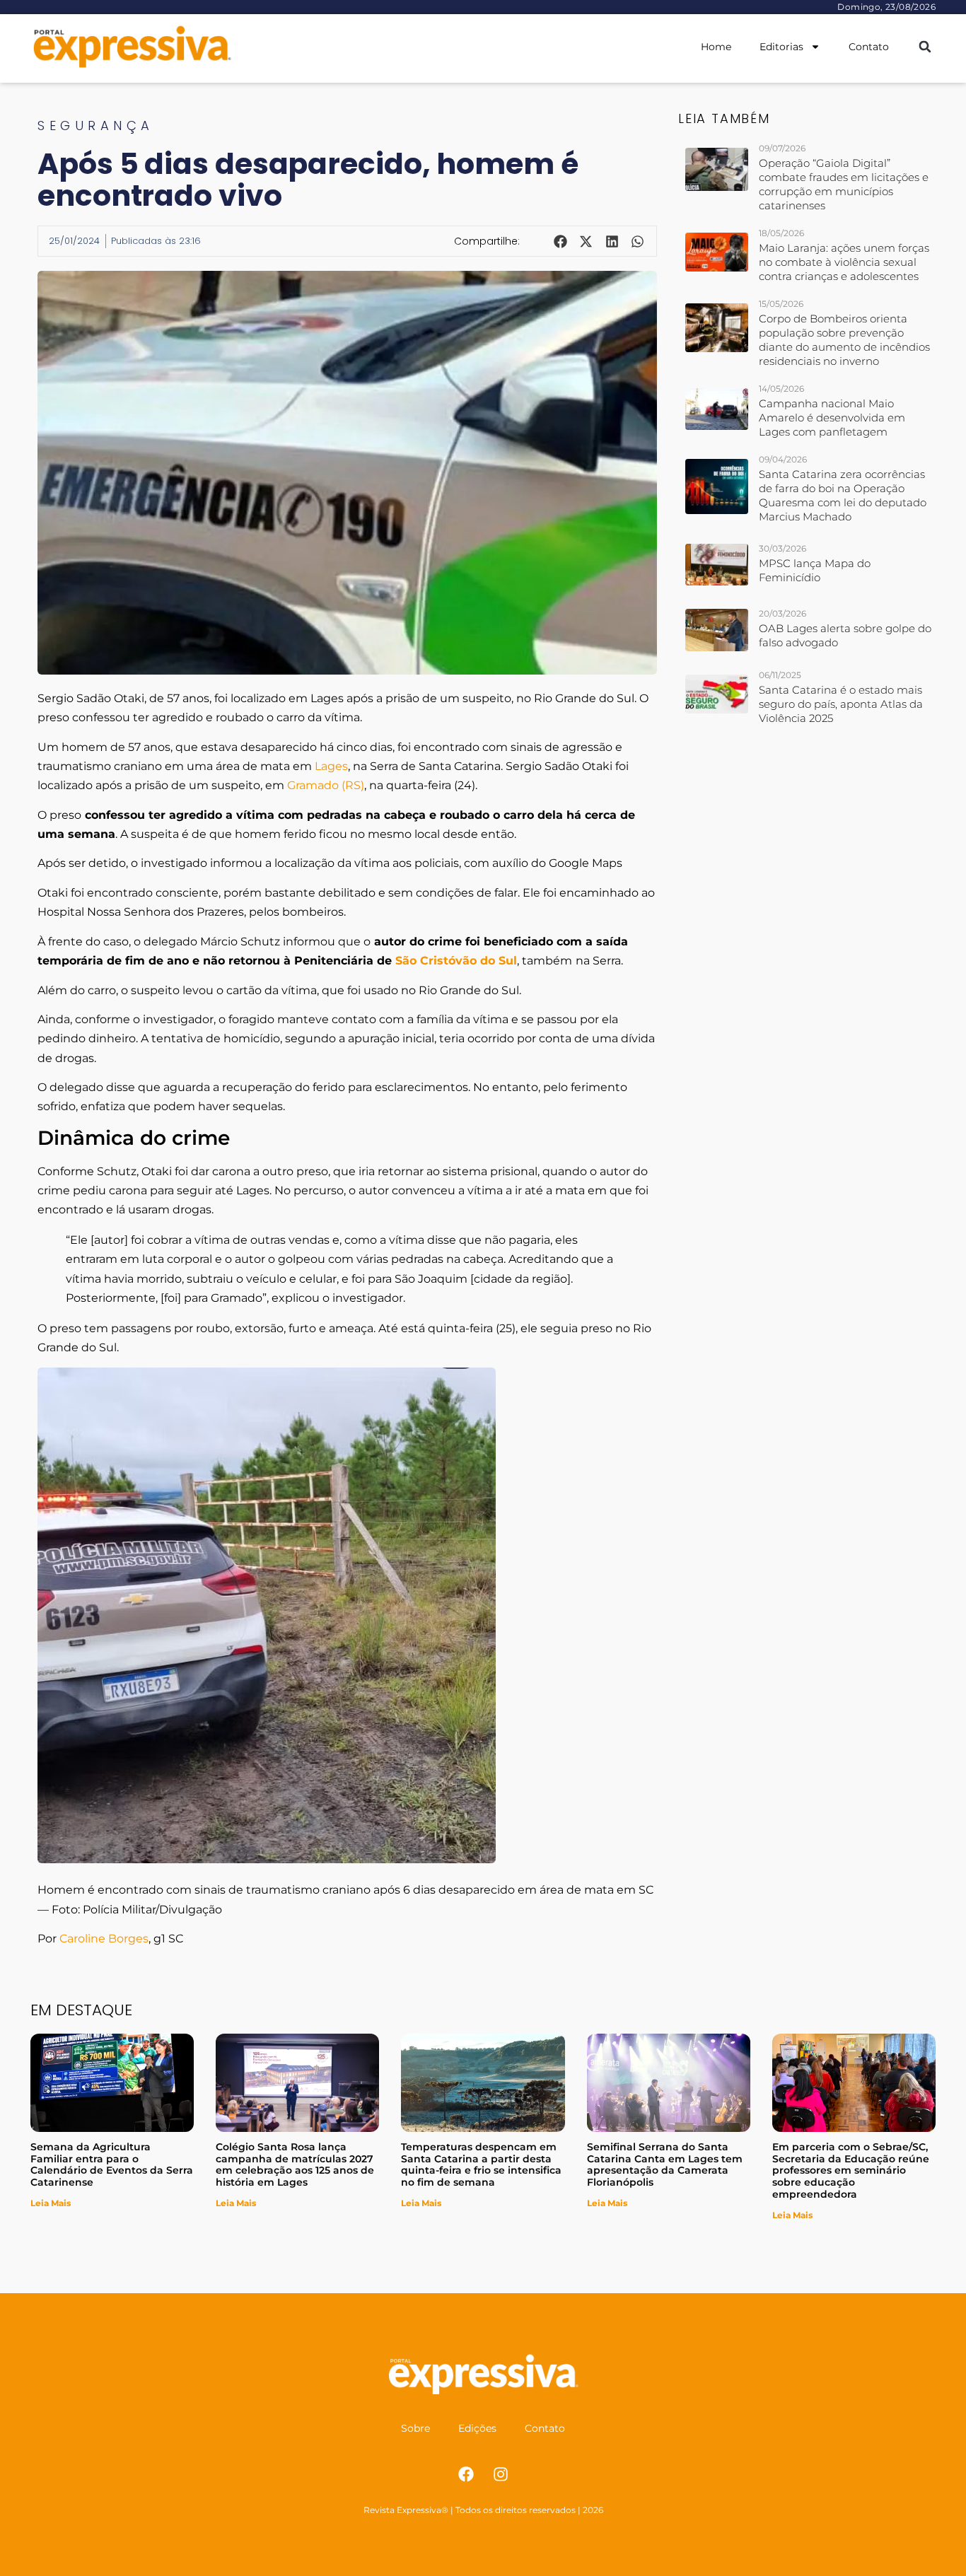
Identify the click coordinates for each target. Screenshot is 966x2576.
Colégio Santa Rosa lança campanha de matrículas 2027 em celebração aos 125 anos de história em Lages (295, 2164)
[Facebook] (466, 2474)
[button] (925, 47)
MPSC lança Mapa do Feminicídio (815, 570)
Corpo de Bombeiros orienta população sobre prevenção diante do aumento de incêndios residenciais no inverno (844, 340)
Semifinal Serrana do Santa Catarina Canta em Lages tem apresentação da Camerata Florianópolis (665, 2164)
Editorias (781, 47)
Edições (477, 2428)
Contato (869, 47)
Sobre (415, 2428)
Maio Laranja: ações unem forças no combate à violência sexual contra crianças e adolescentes (844, 262)
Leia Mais (51, 2203)
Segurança (96, 126)
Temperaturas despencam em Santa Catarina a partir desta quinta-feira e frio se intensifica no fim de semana (481, 2164)
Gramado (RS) (326, 785)
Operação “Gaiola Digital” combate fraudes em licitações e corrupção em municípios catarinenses (844, 184)
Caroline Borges (104, 1939)
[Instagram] (501, 2474)
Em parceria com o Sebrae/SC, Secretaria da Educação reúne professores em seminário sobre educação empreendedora (851, 2170)
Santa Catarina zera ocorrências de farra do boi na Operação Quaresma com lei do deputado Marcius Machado (843, 495)
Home (716, 47)
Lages (331, 766)
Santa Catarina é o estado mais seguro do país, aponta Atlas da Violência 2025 (841, 704)
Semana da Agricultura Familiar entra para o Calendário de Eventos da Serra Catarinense (112, 2164)
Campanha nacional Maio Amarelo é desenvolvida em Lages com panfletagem (832, 418)
